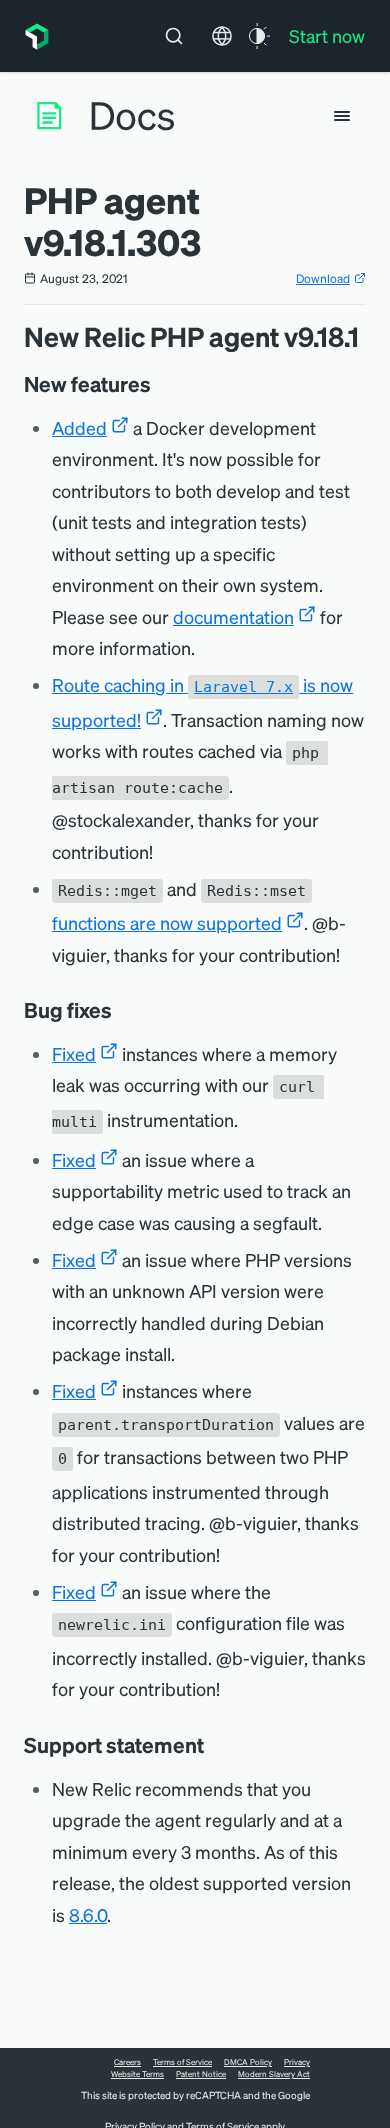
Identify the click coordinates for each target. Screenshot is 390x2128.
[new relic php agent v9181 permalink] (369, 336)
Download (323, 278)
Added (79, 427)
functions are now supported (167, 922)
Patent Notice (201, 2074)
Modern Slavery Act (274, 2074)
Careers (127, 2062)
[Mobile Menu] (342, 116)
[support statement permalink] (214, 1745)
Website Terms (137, 2074)
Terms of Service (182, 2062)
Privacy (297, 2062)
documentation (233, 616)
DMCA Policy (248, 2062)
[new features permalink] (161, 384)
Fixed (74, 1053)
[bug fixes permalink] (122, 1010)
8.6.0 (88, 1914)
